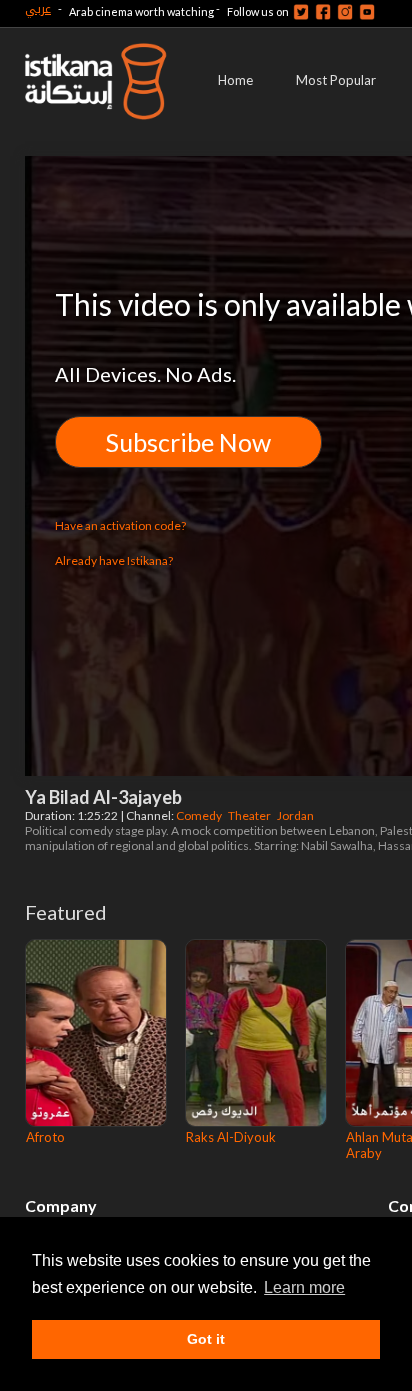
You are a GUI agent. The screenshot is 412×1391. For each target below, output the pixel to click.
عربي (38, 8)
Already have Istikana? (114, 560)
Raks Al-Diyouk (231, 1137)
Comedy (200, 815)
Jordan (296, 815)
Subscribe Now (188, 442)
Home (235, 80)
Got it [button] (206, 1339)
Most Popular (336, 80)
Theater (250, 815)
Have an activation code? (120, 525)
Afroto (45, 1137)
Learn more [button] (304, 1287)
